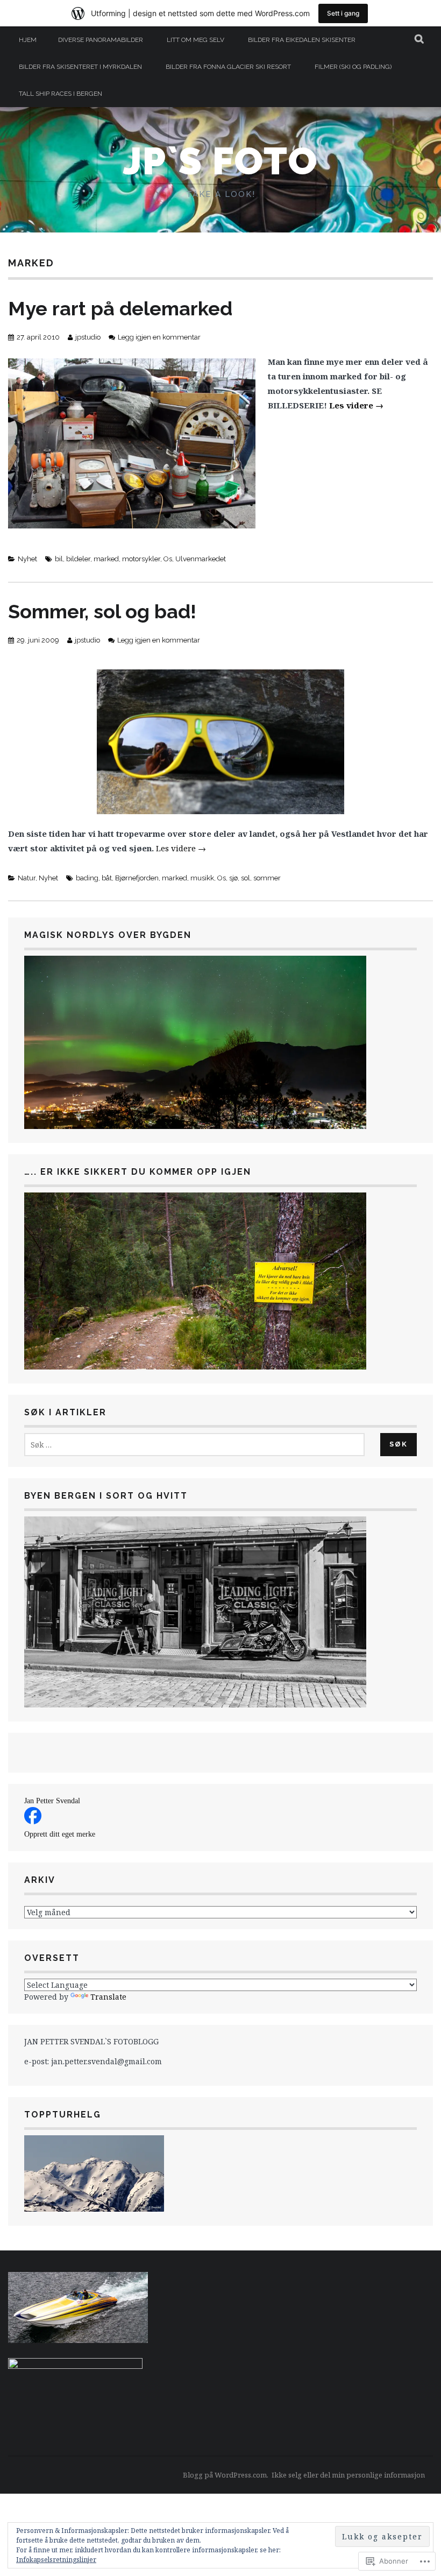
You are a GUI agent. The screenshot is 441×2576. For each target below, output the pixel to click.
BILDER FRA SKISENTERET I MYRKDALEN (80, 67)
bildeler (78, 559)
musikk (202, 878)
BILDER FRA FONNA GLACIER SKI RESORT (228, 67)
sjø (233, 878)
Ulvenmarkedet (201, 559)
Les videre (356, 405)
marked (106, 559)
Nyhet (27, 559)
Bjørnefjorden (137, 878)
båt (107, 878)
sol (246, 878)
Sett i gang (343, 13)
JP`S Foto (220, 161)
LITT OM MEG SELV (195, 40)
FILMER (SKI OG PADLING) (353, 67)
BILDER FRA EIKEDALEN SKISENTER (302, 40)
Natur (27, 878)
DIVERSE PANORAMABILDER (101, 40)
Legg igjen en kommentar (159, 337)
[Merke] (194, 1445)
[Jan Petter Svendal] (33, 1821)
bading (87, 878)
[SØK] (420, 40)
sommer (267, 878)
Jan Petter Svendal (52, 1801)
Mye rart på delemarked (120, 308)
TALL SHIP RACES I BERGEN (61, 94)
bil (59, 559)
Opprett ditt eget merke (60, 1834)
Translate (108, 1997)
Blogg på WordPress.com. (226, 2475)
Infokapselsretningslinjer (56, 2560)
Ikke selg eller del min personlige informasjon (348, 2475)
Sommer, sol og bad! (102, 611)
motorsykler (141, 559)
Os (168, 559)
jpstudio (88, 337)
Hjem (28, 40)
